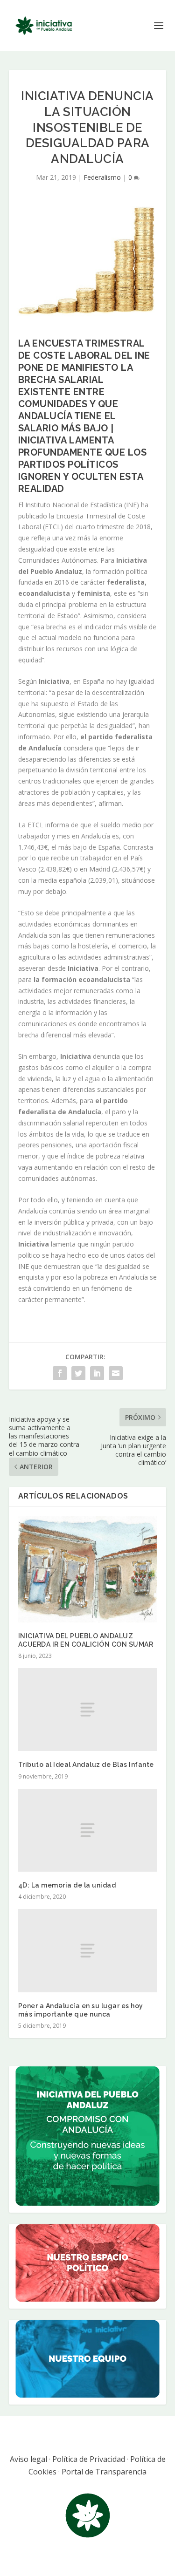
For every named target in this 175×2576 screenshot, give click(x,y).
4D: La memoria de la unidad (67, 1885)
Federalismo (102, 177)
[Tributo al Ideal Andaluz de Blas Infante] (88, 1710)
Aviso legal (28, 2459)
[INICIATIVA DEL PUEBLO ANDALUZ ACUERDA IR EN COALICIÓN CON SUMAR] (88, 1569)
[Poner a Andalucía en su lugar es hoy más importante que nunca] (88, 1950)
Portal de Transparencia (104, 2472)
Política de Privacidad (89, 2459)
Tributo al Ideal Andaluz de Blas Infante (86, 1765)
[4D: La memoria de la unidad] (88, 1830)
